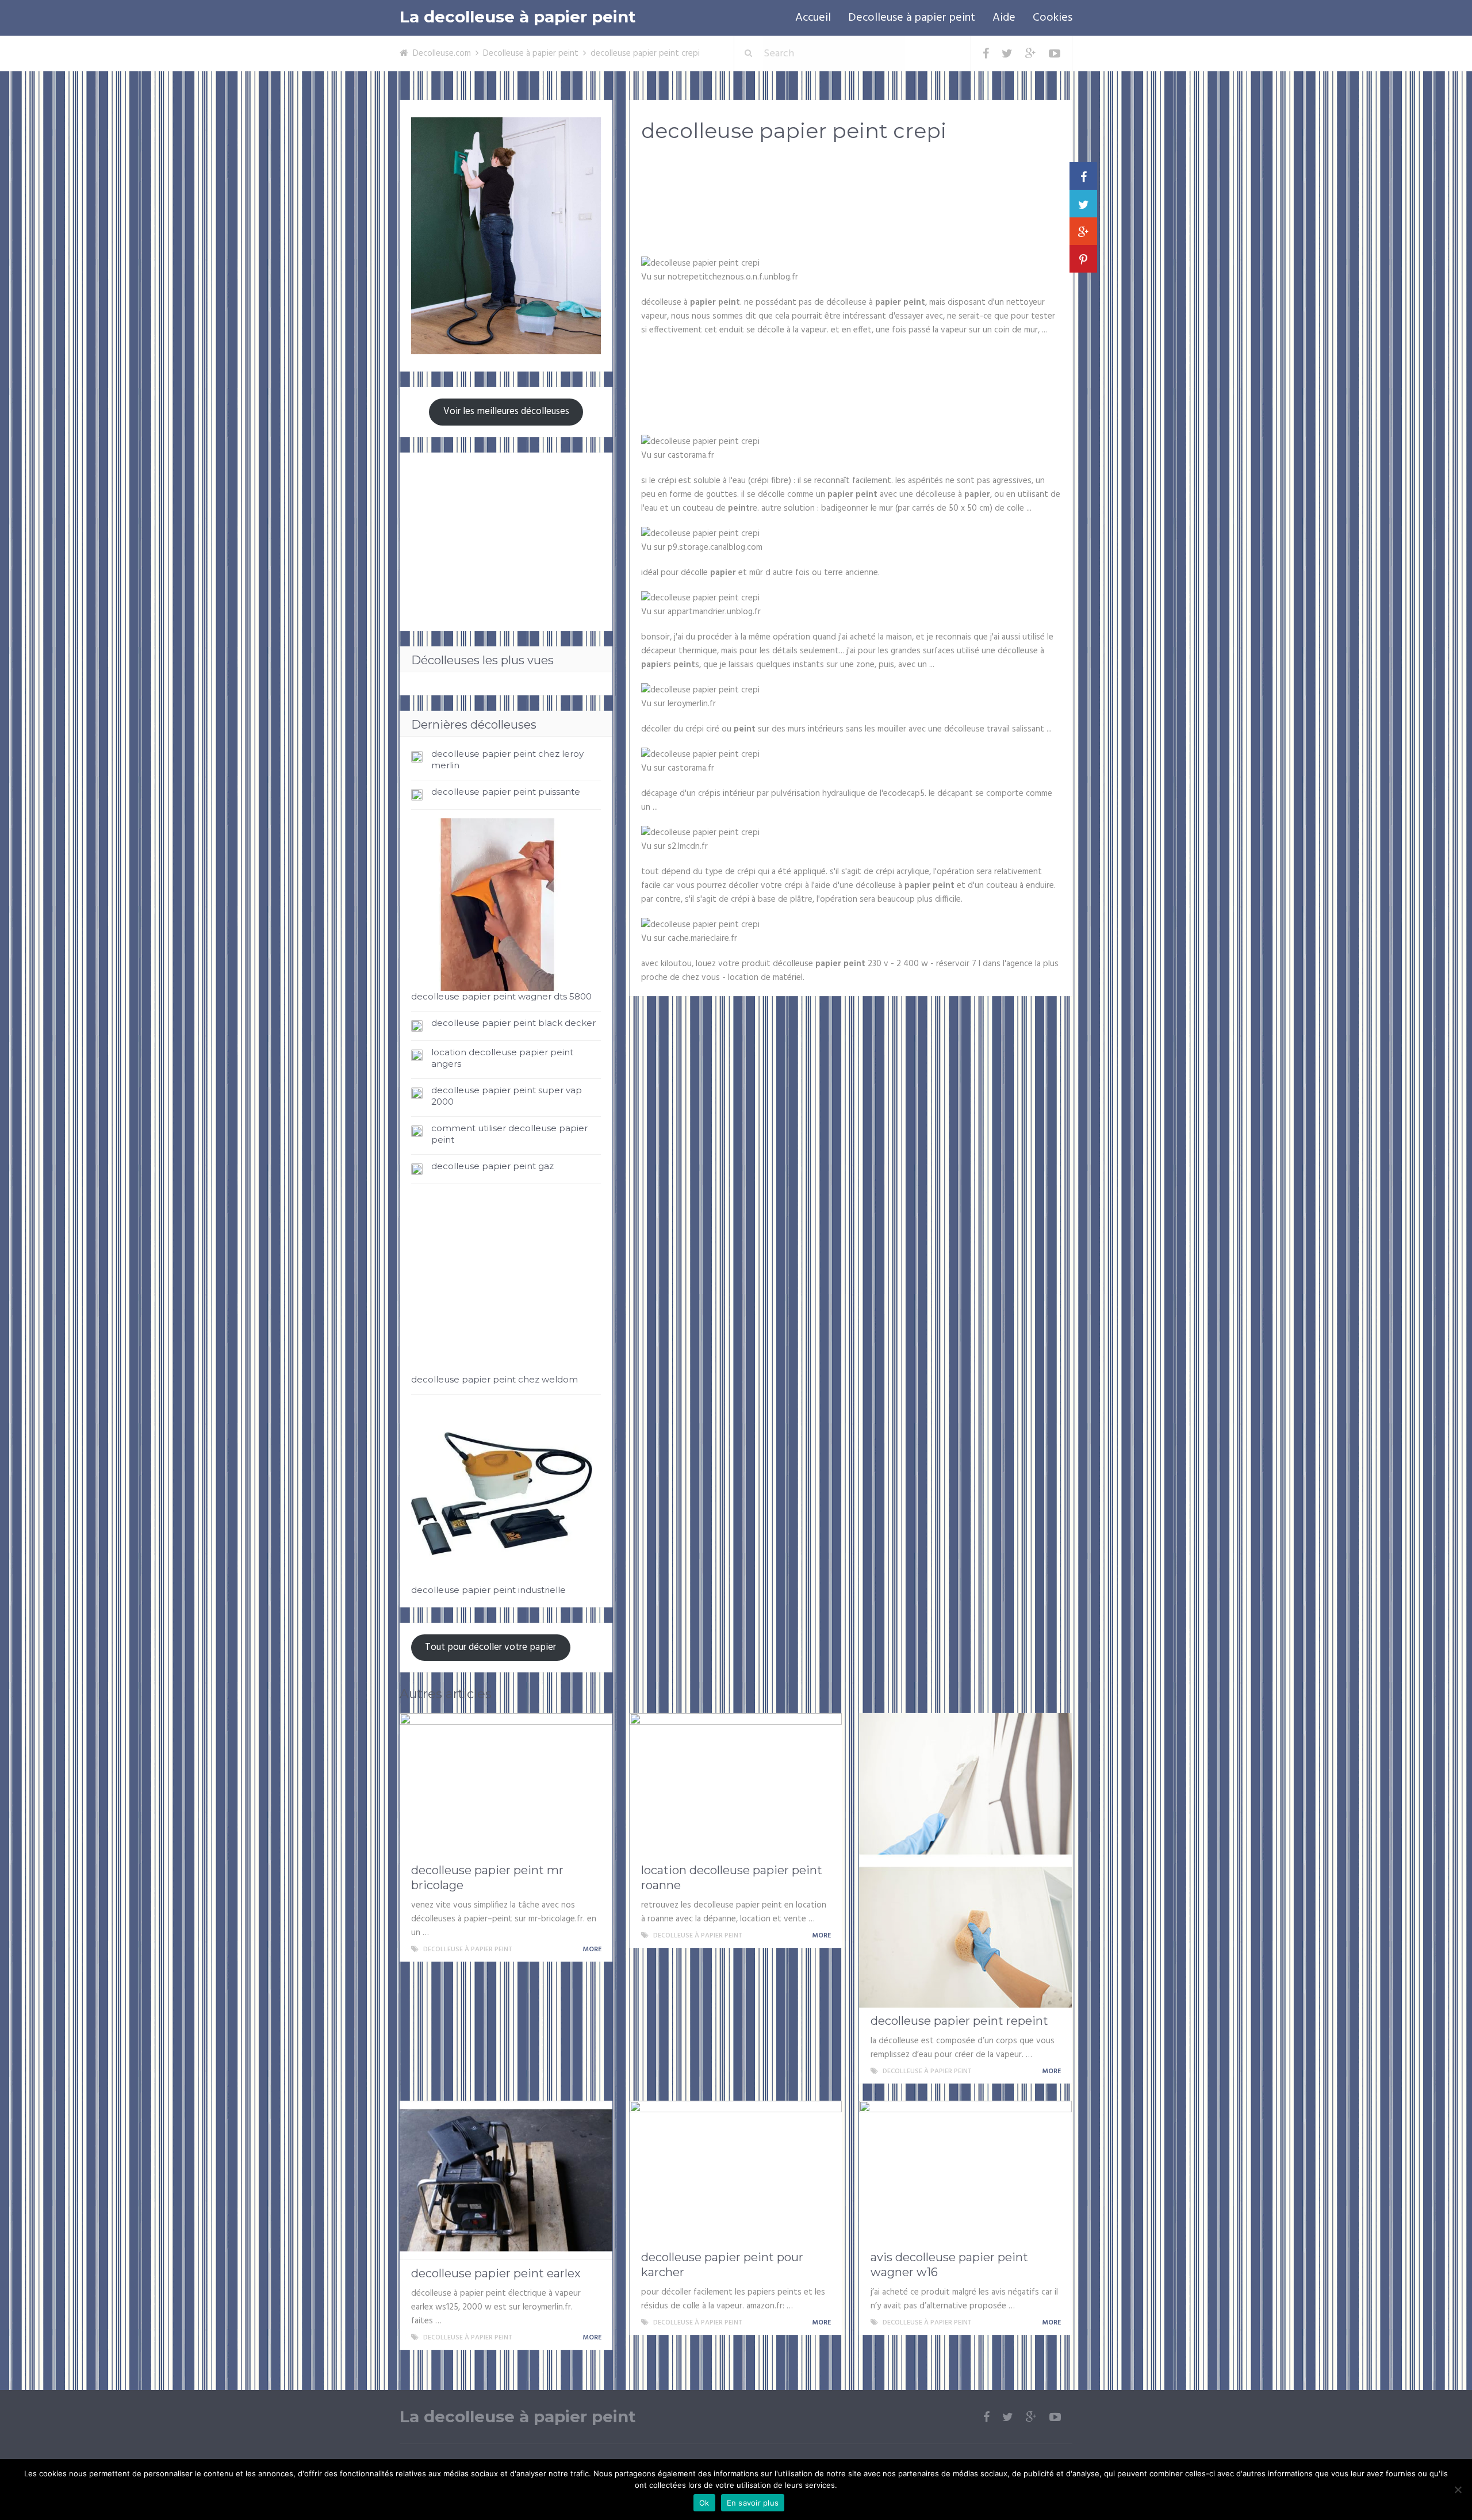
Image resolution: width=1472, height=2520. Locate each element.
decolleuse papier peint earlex (496, 2273)
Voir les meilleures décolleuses (506, 411)
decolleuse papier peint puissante (506, 792)
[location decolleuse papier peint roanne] (736, 1785)
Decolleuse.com (442, 53)
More (593, 1950)
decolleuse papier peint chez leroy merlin (507, 759)
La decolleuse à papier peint (518, 17)
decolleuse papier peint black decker (513, 1023)
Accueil (813, 18)
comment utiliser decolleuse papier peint (509, 1134)
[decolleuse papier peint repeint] (965, 1860)
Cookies (1053, 18)
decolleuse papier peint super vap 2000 (507, 1096)
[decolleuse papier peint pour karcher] (736, 2173)
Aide (1004, 18)
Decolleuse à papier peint (912, 18)
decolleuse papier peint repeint (959, 2021)
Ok (704, 2503)
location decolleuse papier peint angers (502, 1058)
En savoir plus (753, 2503)
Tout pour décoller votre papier (490, 1647)
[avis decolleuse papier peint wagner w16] (965, 2173)
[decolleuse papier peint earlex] (506, 2180)
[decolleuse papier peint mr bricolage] (506, 1785)
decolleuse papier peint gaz (492, 1166)
